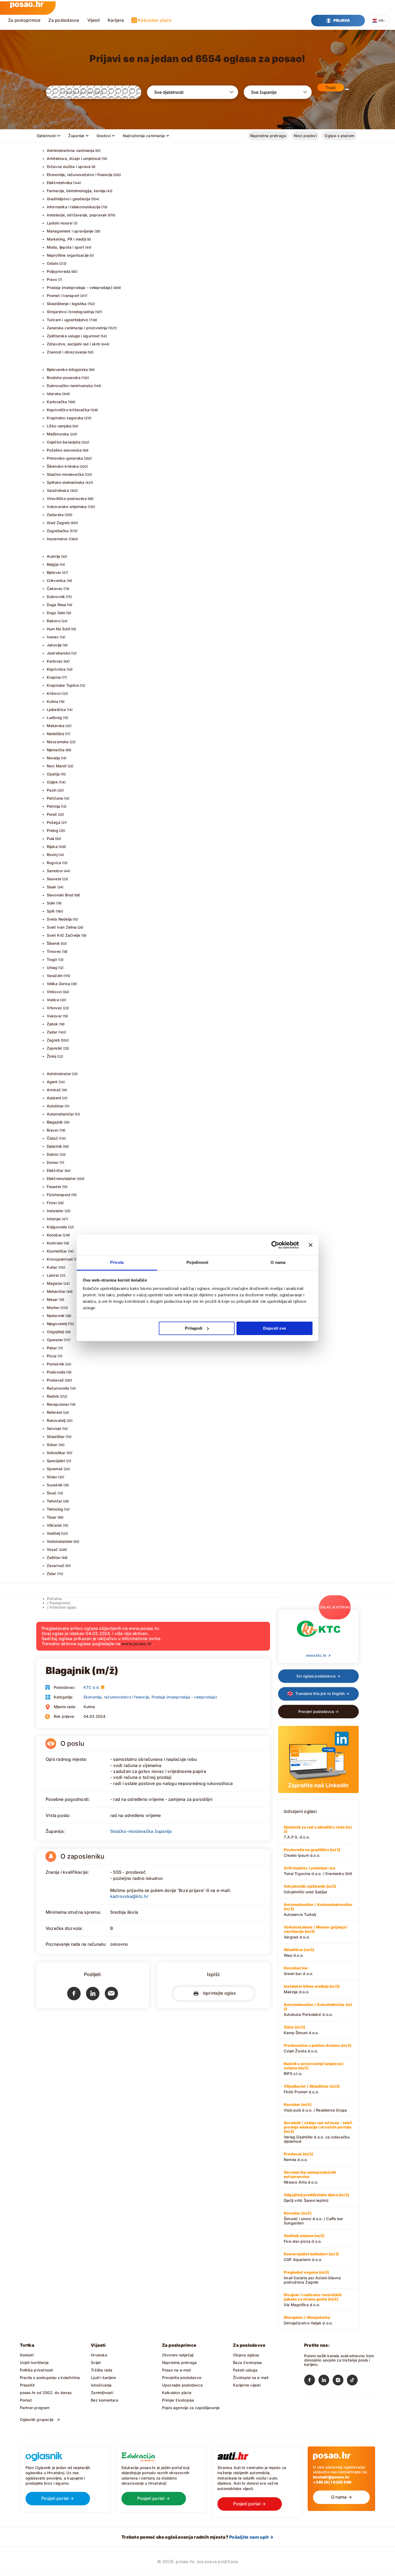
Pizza (52, 1356)
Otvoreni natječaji (178, 2355)
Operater (55, 1340)
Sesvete (54, 879)
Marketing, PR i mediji (67, 239)
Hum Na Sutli (58, 629)
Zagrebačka (58, 531)
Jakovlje (54, 645)
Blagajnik (55, 1122)
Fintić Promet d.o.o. (312, 2089)
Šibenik (53, 943)
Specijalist (56, 1461)
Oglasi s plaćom (339, 136)
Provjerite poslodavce (182, 2378)
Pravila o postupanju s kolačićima (50, 2378)
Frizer (52, 1203)
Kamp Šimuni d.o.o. (301, 2030)
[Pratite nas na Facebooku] (311, 2381)
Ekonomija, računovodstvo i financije (80, 175)
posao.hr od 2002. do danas (46, 2393)
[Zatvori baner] (311, 1245)
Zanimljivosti (102, 2393)
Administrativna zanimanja (71, 150)
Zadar (52, 1032)
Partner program (35, 2408)
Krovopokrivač (60, 1259)
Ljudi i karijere (103, 2378)
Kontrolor (55, 1243)
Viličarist (54, 1525)
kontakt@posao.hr (331, 2477)
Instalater (55, 1211)
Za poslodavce (64, 20)
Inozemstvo (57, 539)
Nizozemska (58, 742)
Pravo (52, 279)
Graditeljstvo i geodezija (69, 199)
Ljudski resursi (60, 223)
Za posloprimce (24, 20)
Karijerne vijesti (247, 2385)
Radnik (53, 1396)
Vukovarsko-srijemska (67, 507)
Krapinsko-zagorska (65, 418)
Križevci (54, 693)
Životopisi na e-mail (251, 2378)
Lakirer (53, 1275)
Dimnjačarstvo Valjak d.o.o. (308, 2320)
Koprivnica (56, 669)
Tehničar (55, 1501)
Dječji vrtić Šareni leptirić (316, 2198)
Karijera (116, 20)
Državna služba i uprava (69, 167)
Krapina (54, 677)
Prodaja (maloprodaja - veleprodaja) (79, 287)
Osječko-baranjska (64, 442)
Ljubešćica (56, 709)
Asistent (54, 1098)
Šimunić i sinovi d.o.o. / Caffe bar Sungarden (313, 2218)
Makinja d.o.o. (312, 1989)
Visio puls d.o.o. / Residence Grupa (315, 2107)
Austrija (54, 556)
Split (51, 911)
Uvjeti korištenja (34, 2362)
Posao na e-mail (176, 2370)
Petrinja (54, 806)
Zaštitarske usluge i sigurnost (73, 336)
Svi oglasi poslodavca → (318, 1676)
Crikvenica (56, 580)
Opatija (53, 774)
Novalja (53, 758)
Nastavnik (56, 1316)
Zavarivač (56, 1566)
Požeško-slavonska (64, 450)
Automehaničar (60, 1114)
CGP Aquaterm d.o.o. (311, 2257)
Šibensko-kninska (63, 466)
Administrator (59, 1074)
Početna (54, 1599)
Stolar (52, 1477)
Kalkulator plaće (155, 20)
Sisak (52, 887)
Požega (54, 822)
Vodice (53, 1000)
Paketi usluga (245, 2370)
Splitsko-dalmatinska (66, 482)
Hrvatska (99, 2355)
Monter (53, 1307)
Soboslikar (56, 1453)
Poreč (52, 814)
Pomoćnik (56, 1364)
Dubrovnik (56, 597)
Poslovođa (56, 1372)
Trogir (52, 959)
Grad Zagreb (58, 523)
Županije (76, 136)
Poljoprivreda (59, 271)
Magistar (55, 1283)
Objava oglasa (246, 2355)
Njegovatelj (57, 1324)
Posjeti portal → (58, 2498)
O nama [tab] (278, 1262)
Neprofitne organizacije (68, 255)
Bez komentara (105, 2400)
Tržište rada (102, 2370)
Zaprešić (55, 1048)
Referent (55, 1412)
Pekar (52, 1348)
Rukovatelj (56, 1420)
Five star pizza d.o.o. (304, 2238)
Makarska (56, 726)
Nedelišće (56, 734)
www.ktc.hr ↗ (318, 1655)
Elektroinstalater (61, 1178)
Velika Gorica (59, 984)
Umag (52, 967)
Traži (331, 88)
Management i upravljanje (70, 231)
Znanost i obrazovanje (67, 352)
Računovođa (58, 1388)
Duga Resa (57, 605)
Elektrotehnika (60, 183)
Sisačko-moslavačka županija (141, 1831)
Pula (51, 838)
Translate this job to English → (322, 1693)
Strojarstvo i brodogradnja (70, 312)
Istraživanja (101, 2385)
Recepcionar (58, 1404)
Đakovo (54, 621)
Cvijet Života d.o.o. (317, 2048)
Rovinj (52, 855)
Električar (55, 1170)
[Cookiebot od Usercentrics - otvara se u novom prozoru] (275, 1245)
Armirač (54, 1090)
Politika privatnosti (37, 2370)
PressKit (27, 2385)
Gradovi (104, 136)
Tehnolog (55, 1509)
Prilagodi (194, 1328)
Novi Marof (57, 766)
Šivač (52, 1493)
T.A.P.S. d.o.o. (318, 1832)
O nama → (342, 2497)
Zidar (51, 1574)
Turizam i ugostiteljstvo (68, 320)
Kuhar (52, 1267)
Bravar (53, 1130)
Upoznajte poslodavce (182, 2385)
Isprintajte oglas (218, 1993)
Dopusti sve (274, 1328)
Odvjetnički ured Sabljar (310, 1889)
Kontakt (27, 2355)
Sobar (52, 1445)
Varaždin (55, 976)
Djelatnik (55, 1146)
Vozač (52, 1549)
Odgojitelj (55, 1332)
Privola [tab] (117, 1262)
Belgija (53, 564)
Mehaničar (56, 1291)
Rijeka (52, 847)
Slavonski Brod (60, 895)
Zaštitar (54, 1557)
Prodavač (55, 1380)
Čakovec (55, 588)
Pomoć (26, 2400)
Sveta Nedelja (59, 919)
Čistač (52, 1138)
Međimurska (58, 434)
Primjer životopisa (178, 2400)
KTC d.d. (92, 1687)
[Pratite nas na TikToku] (354, 2381)
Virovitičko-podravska (67, 498)
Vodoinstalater (60, 1541)
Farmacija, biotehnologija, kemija (76, 191)
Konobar (54, 1235)
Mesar (52, 1299)
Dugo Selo (56, 613)
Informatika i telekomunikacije (74, 207)
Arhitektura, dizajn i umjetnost (74, 158)
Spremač (55, 1469)
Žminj (52, 1056)
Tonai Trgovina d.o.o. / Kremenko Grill (318, 1871)
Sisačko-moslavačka (65, 474)
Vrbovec (54, 1008)
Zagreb (53, 1040)
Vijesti (94, 20)
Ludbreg (54, 718)
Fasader (54, 1187)
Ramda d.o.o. (298, 2157)
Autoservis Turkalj (318, 1909)
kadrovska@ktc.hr (129, 1896)
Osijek (52, 782)
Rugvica (54, 863)
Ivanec (53, 637)
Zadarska (55, 515)
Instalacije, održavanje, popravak (77, 215)
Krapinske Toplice (63, 685)
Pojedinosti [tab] (197, 1262)
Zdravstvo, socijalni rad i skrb (73, 344)
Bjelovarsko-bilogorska (67, 369)
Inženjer (54, 1219)
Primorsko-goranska (65, 458)
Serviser (54, 1428)
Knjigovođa (57, 1227)
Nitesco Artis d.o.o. (310, 2177)
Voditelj (53, 1533)
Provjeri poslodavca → (318, 1711)
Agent (52, 1082)
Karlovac (55, 661)
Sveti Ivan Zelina (62, 927)
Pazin (52, 790)
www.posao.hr (137, 1644)
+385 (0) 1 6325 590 (332, 2482)
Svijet (96, 2362)
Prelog (53, 830)
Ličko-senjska (59, 426)
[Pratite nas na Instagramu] (340, 2381)
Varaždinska (58, 490)
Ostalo (53, 263)
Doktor (53, 1154)
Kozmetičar (57, 1251)
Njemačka (56, 750)
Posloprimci (60, 1603)
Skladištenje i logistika (67, 304)
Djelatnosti (47, 136)
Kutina (53, 701)
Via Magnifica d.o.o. (313, 2300)
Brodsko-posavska (64, 378)
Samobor (55, 871)
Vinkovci (55, 992)
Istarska (54, 394)
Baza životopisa (247, 2362)
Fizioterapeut (59, 1195)
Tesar (52, 1517)
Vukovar (54, 1016)
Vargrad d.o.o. (315, 1932)
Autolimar (55, 1106)
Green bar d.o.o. (298, 1971)
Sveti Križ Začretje (64, 935)
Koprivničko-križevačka (68, 410)
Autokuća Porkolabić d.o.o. (318, 2009)
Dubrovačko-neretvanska (70, 386)
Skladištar (56, 1437)
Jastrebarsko (59, 653)
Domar (53, 1162)
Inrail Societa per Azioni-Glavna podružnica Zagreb (312, 2277)
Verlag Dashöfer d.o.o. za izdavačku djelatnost (318, 2132)
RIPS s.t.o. (314, 2069)
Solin (51, 903)
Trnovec (54, 951)
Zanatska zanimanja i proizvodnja (77, 328)
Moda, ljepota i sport (65, 247)
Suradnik (55, 1485)
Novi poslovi (305, 136)
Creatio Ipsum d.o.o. (312, 1852)
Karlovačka (57, 402)
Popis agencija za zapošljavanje (191, 2408)
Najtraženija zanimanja (144, 136)
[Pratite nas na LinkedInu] (326, 2381)
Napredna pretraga (268, 136)
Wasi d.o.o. (299, 1952)
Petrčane (55, 798)
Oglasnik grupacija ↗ (40, 2419)
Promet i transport (63, 296)
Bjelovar (54, 572)
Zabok (53, 1024)
